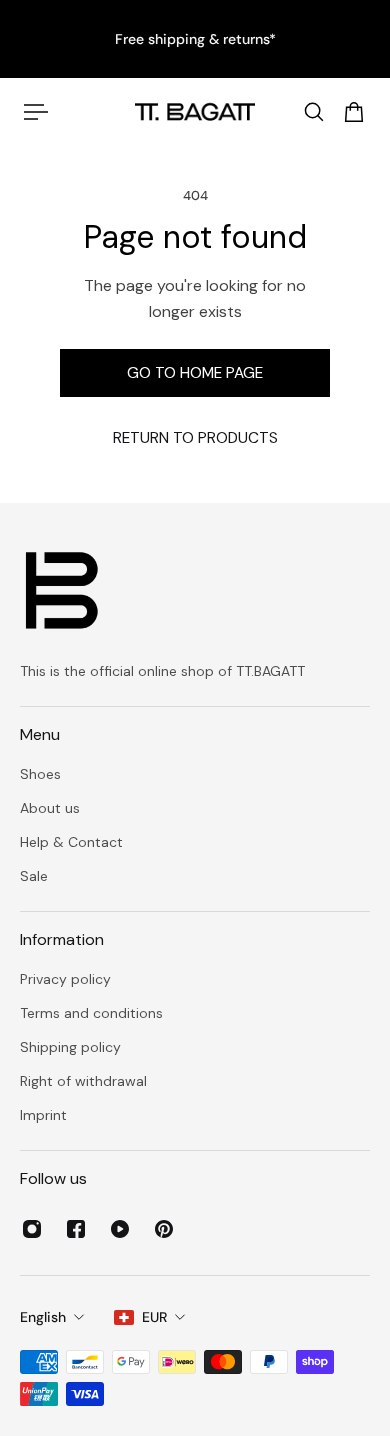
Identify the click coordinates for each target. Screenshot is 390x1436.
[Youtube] (120, 1229)
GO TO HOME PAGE (195, 373)
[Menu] (36, 112)
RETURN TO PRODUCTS (195, 438)
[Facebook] (76, 1229)
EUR (154, 1317)
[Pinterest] (164, 1229)
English (43, 1317)
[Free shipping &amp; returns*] (195, 39)
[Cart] (354, 112)
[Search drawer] (314, 112)
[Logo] (195, 112)
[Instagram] (32, 1229)
